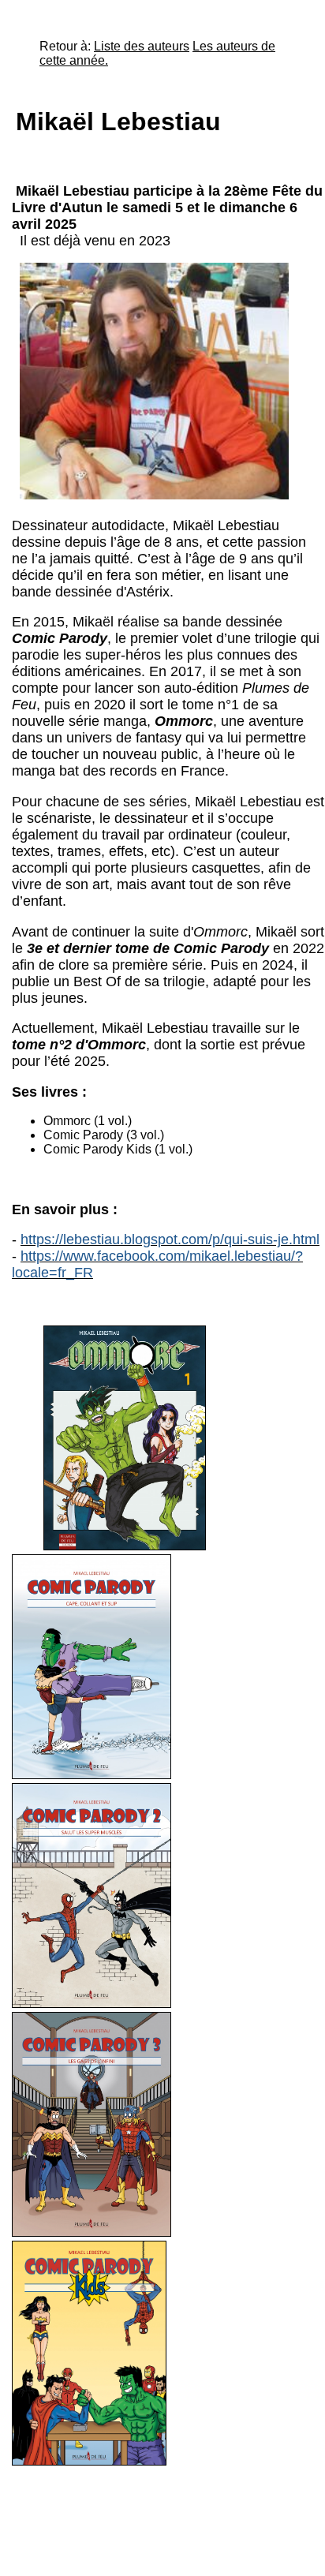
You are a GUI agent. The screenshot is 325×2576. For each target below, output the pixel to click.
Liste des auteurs (142, 46)
